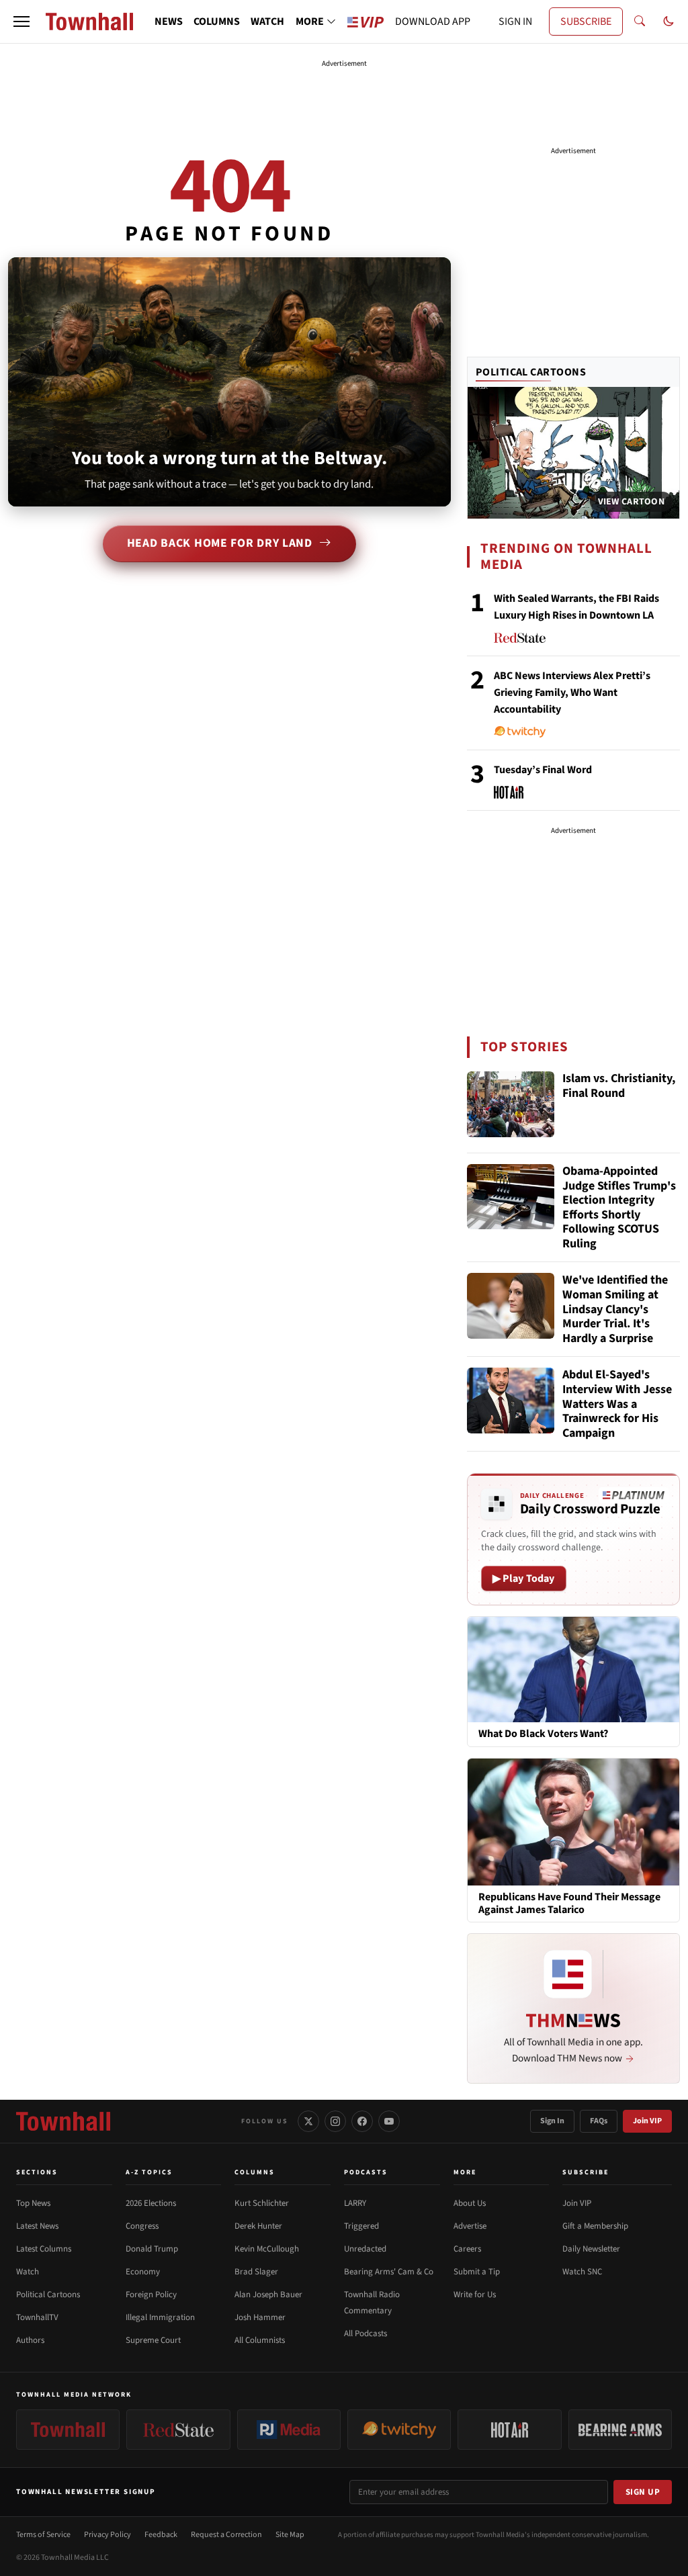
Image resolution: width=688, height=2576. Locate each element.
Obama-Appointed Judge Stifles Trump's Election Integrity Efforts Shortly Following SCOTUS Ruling (619, 1208)
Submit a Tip (477, 2272)
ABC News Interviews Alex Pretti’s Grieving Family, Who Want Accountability (572, 693)
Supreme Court (153, 2340)
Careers (467, 2249)
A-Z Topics (149, 2172)
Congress (142, 2226)
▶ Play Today (524, 1579)
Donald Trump (152, 2249)
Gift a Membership (595, 2226)
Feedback (161, 2535)
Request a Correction (226, 2535)
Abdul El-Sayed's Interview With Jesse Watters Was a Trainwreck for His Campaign (617, 1404)
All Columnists (260, 2340)
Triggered (361, 2226)
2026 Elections (151, 2203)
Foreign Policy (151, 2295)
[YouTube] (389, 2121)
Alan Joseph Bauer (268, 2295)
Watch (28, 2272)
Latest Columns (44, 2249)
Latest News (37, 2226)
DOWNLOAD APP (433, 21)
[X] (308, 2121)
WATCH (267, 21)
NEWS (169, 21)
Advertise (470, 2226)
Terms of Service (43, 2535)
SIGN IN (515, 21)
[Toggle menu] (21, 21)
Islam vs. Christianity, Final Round (619, 1086)
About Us (470, 2203)
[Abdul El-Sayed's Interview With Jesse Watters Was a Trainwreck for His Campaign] (511, 1401)
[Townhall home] (63, 2121)
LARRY (355, 2203)
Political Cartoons (531, 372)
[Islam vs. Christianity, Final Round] (511, 1104)
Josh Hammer (260, 2317)
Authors (30, 2340)
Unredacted (365, 2249)
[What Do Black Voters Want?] (573, 1669)
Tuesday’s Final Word (543, 770)
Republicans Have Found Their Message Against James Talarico (569, 1904)
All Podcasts (365, 2334)
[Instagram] (335, 2121)
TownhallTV (37, 2317)
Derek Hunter (258, 2226)
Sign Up (643, 2492)
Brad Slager (256, 2272)
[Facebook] (362, 2121)
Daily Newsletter (591, 2249)
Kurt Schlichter (262, 2203)
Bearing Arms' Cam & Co (389, 2272)
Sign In (552, 2121)
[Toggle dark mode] (669, 21)
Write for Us (475, 2295)
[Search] (640, 21)
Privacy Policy (107, 2535)
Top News (33, 2203)
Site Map (290, 2535)
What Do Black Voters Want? (543, 1734)
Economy (143, 2272)
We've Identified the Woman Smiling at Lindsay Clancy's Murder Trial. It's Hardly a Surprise (615, 1309)
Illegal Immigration (160, 2317)
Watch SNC (582, 2272)
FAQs (599, 2121)
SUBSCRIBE (586, 21)
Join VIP (647, 2121)
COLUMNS (217, 21)
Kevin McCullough (267, 2249)
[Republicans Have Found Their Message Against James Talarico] (573, 1821)
